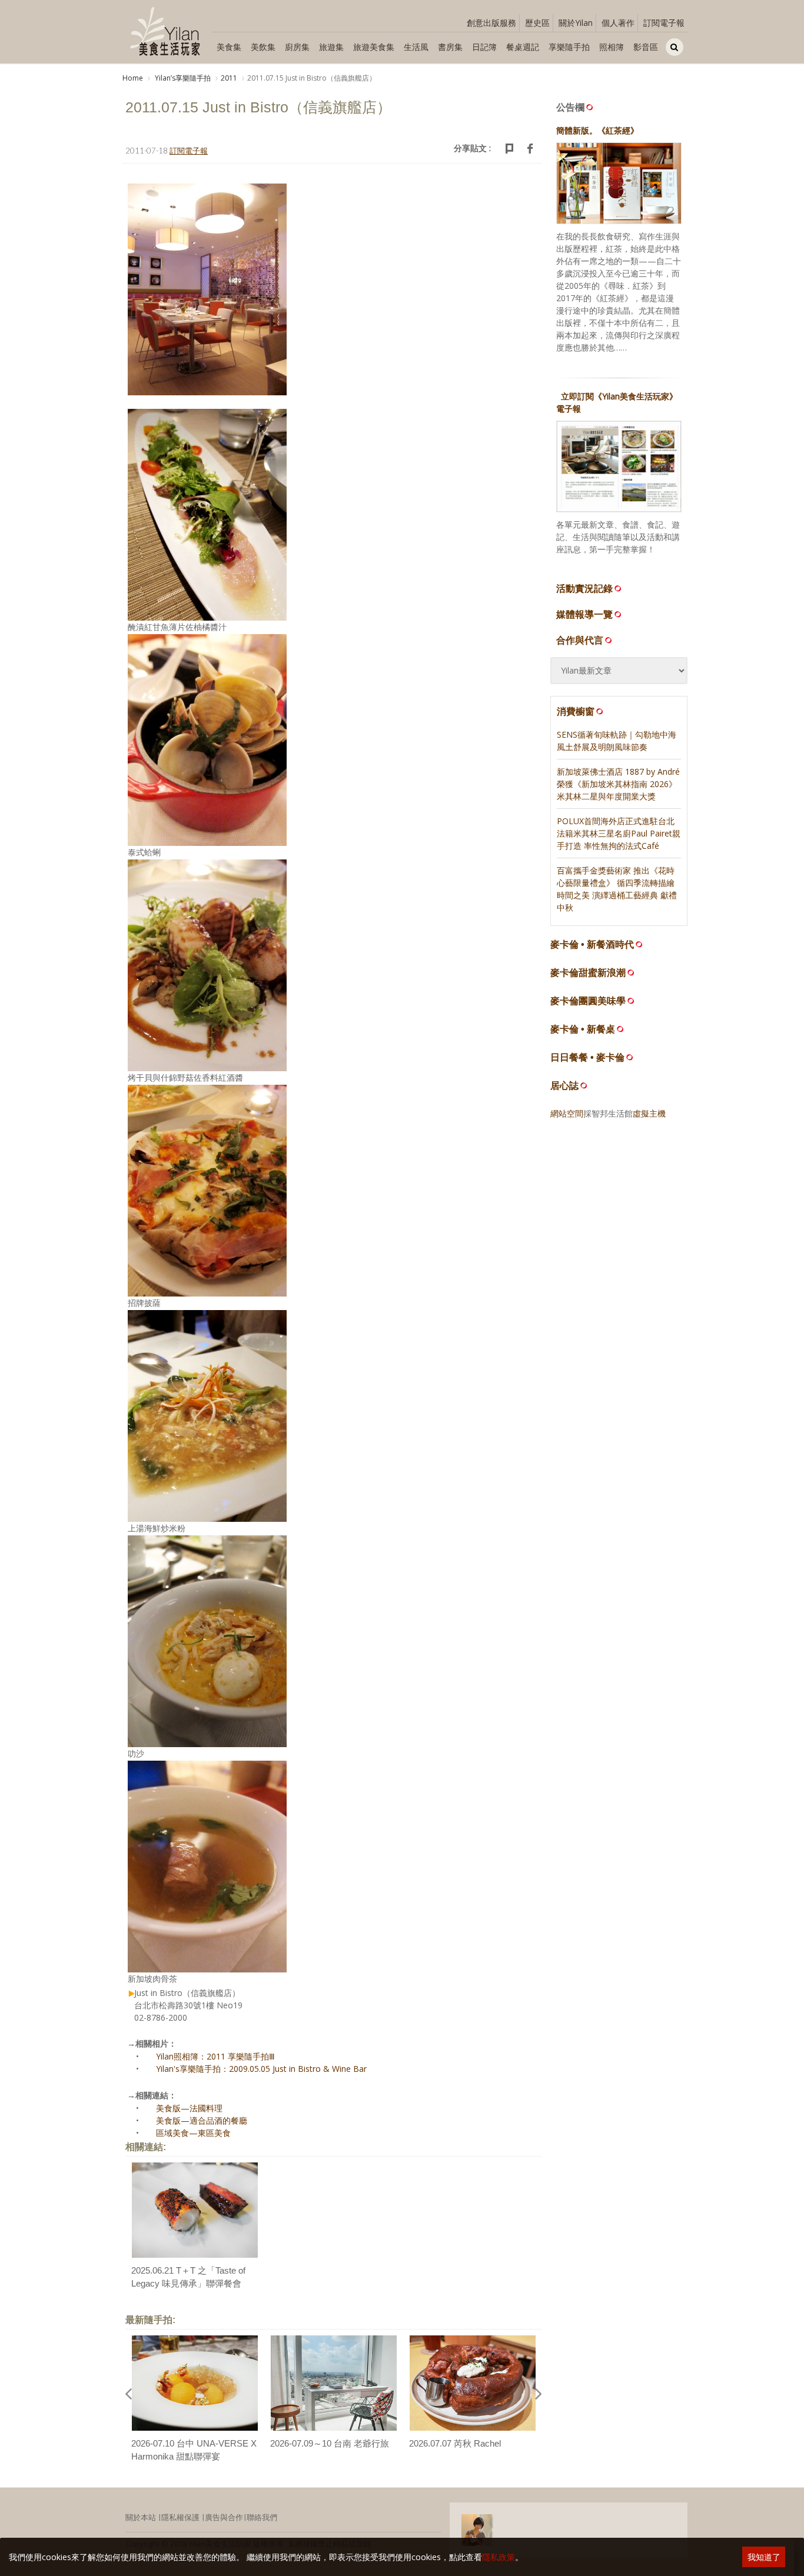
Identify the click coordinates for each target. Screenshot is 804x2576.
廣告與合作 (224, 2517)
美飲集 (263, 47)
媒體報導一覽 (584, 614)
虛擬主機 (649, 1113)
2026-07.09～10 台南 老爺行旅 (330, 2443)
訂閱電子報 (664, 23)
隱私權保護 (180, 2517)
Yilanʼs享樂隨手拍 (182, 78)
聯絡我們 (262, 2517)
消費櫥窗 (576, 711)
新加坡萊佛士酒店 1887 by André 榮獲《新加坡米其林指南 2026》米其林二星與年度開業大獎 (618, 784)
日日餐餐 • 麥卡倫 (587, 1057)
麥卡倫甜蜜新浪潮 (588, 973)
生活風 (416, 47)
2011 (229, 78)
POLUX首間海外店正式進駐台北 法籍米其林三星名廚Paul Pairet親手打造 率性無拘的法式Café (619, 833)
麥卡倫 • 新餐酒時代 (592, 944)
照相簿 (612, 47)
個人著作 (618, 23)
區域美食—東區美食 (193, 2133)
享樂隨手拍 (569, 47)
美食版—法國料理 (189, 2108)
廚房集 (297, 47)
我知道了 (764, 2557)
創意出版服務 (491, 23)
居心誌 (564, 1086)
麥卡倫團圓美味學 (588, 1001)
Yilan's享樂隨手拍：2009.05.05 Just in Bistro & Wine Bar (261, 2069)
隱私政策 (499, 2557)
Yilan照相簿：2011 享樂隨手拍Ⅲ (215, 2056)
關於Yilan (576, 23)
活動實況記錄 (584, 588)
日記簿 (484, 47)
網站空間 (567, 1113)
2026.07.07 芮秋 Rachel (455, 2443)
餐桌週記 (523, 47)
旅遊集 (331, 47)
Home (133, 78)
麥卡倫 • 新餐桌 (583, 1029)
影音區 (646, 47)
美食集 (229, 47)
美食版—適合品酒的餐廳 (202, 2120)
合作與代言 (580, 640)
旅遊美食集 (374, 47)
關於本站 (141, 2517)
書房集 (450, 47)
